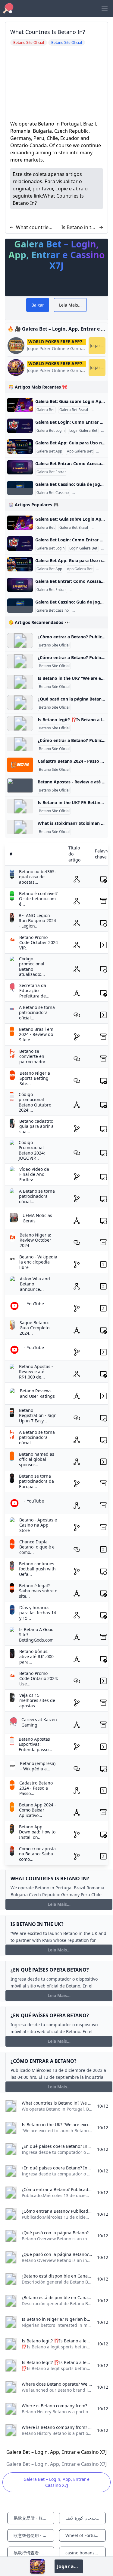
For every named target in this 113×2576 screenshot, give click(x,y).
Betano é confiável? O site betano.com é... (38, 899)
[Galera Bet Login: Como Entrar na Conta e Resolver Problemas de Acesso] (20, 426)
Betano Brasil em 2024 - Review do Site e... (36, 1034)
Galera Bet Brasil (74, 410)
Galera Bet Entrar (51, 472)
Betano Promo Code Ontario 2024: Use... (39, 1678)
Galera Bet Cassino (53, 493)
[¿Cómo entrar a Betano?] (20, 640)
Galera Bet (46, 410)
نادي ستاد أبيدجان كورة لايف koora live (86, 2518)
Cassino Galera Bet (90, 493)
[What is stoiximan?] (20, 827)
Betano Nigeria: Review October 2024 (35, 1240)
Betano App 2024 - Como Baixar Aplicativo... (38, 1810)
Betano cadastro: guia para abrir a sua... (36, 1126)
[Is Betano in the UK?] (20, 682)
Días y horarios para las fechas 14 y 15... (38, 1613)
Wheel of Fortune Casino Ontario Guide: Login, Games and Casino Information (86, 2535)
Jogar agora (98, 345)
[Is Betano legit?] (20, 723)
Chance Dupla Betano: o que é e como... (37, 1547)
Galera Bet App (49, 451)
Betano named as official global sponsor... (37, 1459)
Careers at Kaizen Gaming (39, 1722)
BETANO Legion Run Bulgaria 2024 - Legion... (37, 921)
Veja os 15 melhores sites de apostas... (37, 1700)
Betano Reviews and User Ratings (37, 1393)
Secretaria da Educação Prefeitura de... (34, 991)
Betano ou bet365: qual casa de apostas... (37, 877)
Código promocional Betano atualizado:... (32, 967)
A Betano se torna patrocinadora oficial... (37, 1013)
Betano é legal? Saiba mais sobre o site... (38, 1591)
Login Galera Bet (83, 431)
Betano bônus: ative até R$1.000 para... (36, 1657)
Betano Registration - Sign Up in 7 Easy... (38, 1415)
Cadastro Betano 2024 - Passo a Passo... (36, 1788)
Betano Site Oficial (54, 645)
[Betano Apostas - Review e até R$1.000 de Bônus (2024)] (20, 786)
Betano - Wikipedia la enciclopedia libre (38, 1262)
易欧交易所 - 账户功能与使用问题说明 (34, 2518)
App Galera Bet (80, 451)
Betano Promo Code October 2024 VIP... (39, 943)
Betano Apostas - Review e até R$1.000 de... (36, 1372)
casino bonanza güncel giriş (86, 2553)
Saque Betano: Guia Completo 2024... (35, 1328)
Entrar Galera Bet (86, 472)
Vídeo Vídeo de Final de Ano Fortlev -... (34, 1174)
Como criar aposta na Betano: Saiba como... (37, 1854)
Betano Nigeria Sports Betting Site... (35, 1078)
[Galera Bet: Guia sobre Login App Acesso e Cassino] (20, 405)
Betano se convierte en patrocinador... (34, 1056)
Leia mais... (59, 1904)
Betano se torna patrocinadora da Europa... (36, 1481)
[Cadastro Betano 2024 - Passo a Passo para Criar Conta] (20, 765)
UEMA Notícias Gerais (37, 1218)
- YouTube (34, 1304)
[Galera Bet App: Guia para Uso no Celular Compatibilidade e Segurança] (20, 446)
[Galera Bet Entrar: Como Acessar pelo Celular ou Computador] (20, 467)
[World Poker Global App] (37, 2566)
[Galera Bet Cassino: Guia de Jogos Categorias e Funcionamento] (20, 488)
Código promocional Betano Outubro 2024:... (35, 1102)
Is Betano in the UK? (79, 227)
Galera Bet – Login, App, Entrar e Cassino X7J (56, 2482)
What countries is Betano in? (33, 227)
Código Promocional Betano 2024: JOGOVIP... (32, 1150)
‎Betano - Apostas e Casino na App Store (38, 1525)
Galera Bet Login (50, 431)
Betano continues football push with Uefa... (37, 1569)
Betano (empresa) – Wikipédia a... (38, 1766)
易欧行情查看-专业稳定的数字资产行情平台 (34, 2553)
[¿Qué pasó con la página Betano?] (20, 703)
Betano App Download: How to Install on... (37, 1832)
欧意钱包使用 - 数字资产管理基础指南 (34, 2535)
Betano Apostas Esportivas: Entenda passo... (35, 1744)
